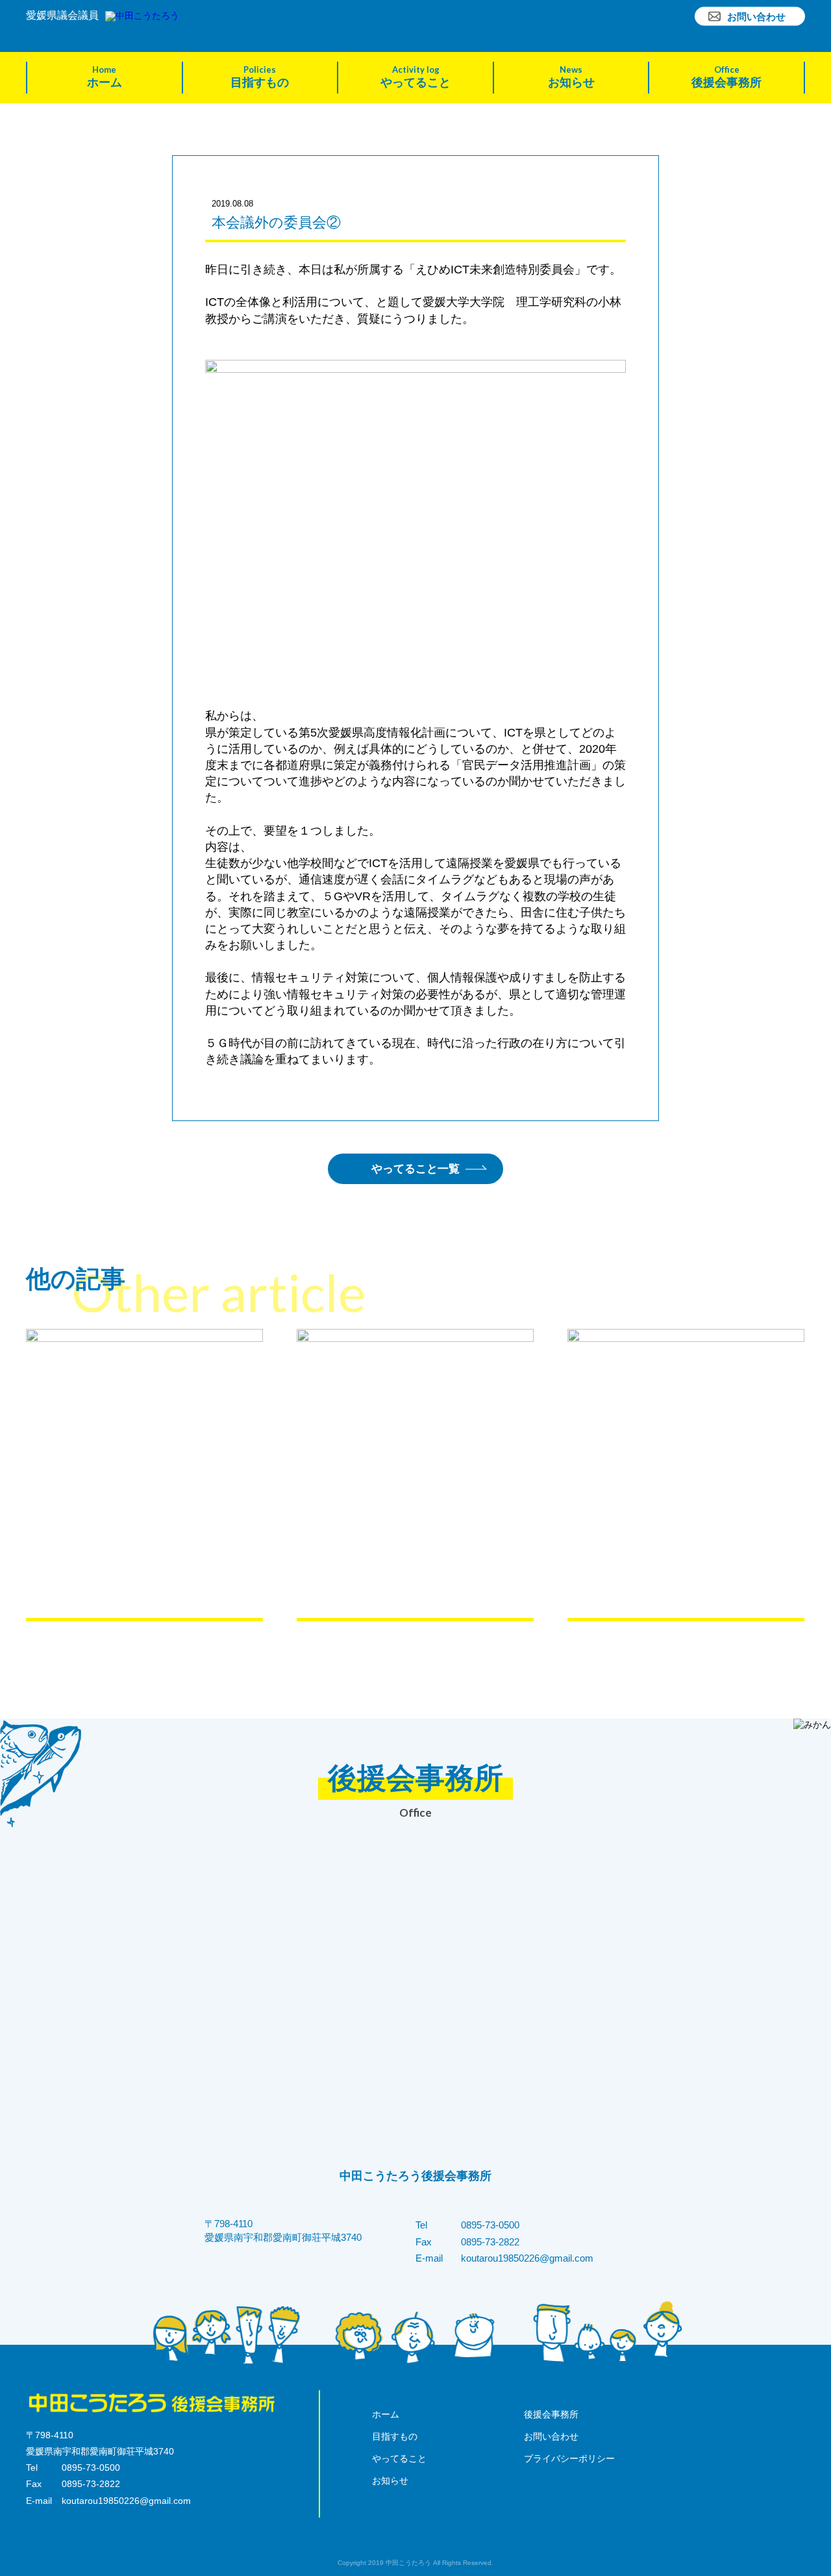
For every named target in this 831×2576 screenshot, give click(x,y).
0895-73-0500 (490, 2225)
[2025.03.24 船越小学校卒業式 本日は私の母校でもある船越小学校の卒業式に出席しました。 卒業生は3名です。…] (415, 1475)
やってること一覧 (415, 1169)
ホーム (105, 77)
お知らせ (571, 77)
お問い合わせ (756, 16)
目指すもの (260, 77)
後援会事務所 (726, 77)
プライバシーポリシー (569, 2458)
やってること (415, 77)
